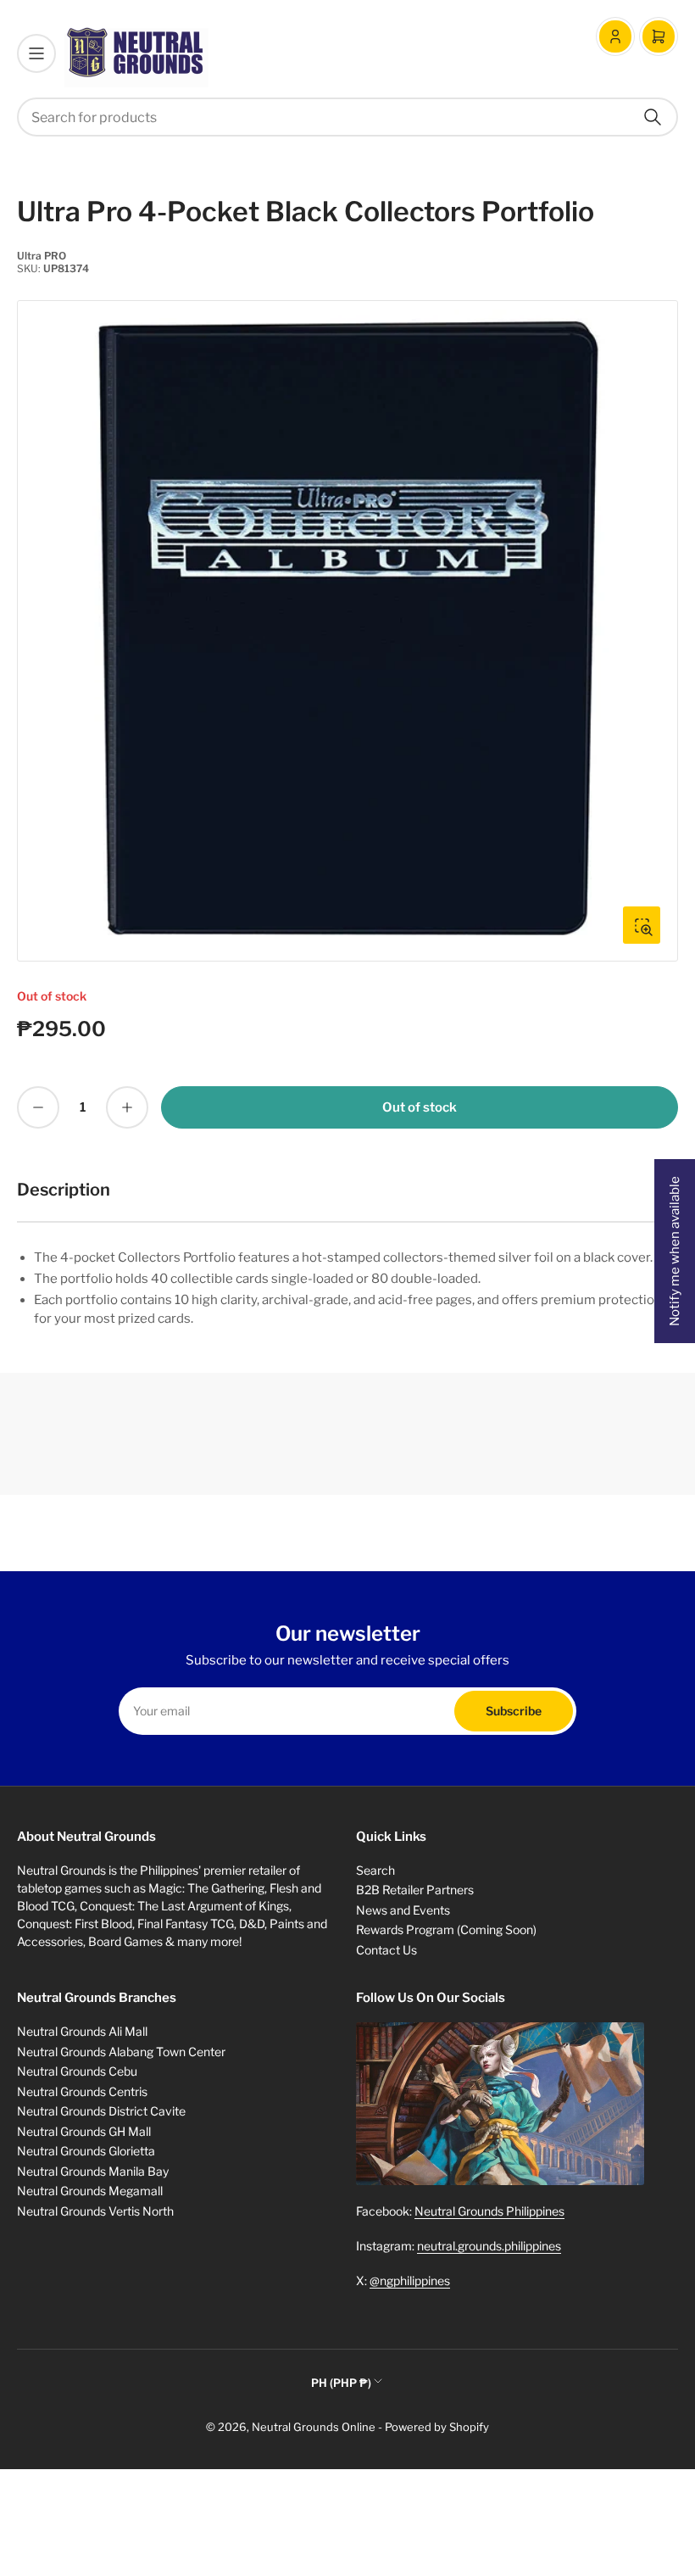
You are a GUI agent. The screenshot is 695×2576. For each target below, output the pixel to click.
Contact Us (386, 1950)
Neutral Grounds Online (314, 2427)
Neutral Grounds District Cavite (101, 2111)
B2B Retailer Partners (415, 1890)
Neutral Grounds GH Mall (84, 2131)
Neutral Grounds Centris (82, 2091)
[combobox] (347, 117)
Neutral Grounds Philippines (489, 2211)
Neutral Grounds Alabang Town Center (121, 2052)
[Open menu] (36, 53)
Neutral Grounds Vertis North (95, 2211)
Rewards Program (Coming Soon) (446, 1929)
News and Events (403, 1910)
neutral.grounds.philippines (489, 2246)
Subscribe (514, 1711)
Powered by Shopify (437, 2427)
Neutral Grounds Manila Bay (93, 2171)
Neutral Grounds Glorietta (86, 2151)
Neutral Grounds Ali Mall (82, 2031)
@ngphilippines (410, 2280)
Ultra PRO (42, 256)
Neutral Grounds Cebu (77, 2071)
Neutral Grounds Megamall (90, 2191)
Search (375, 1870)
